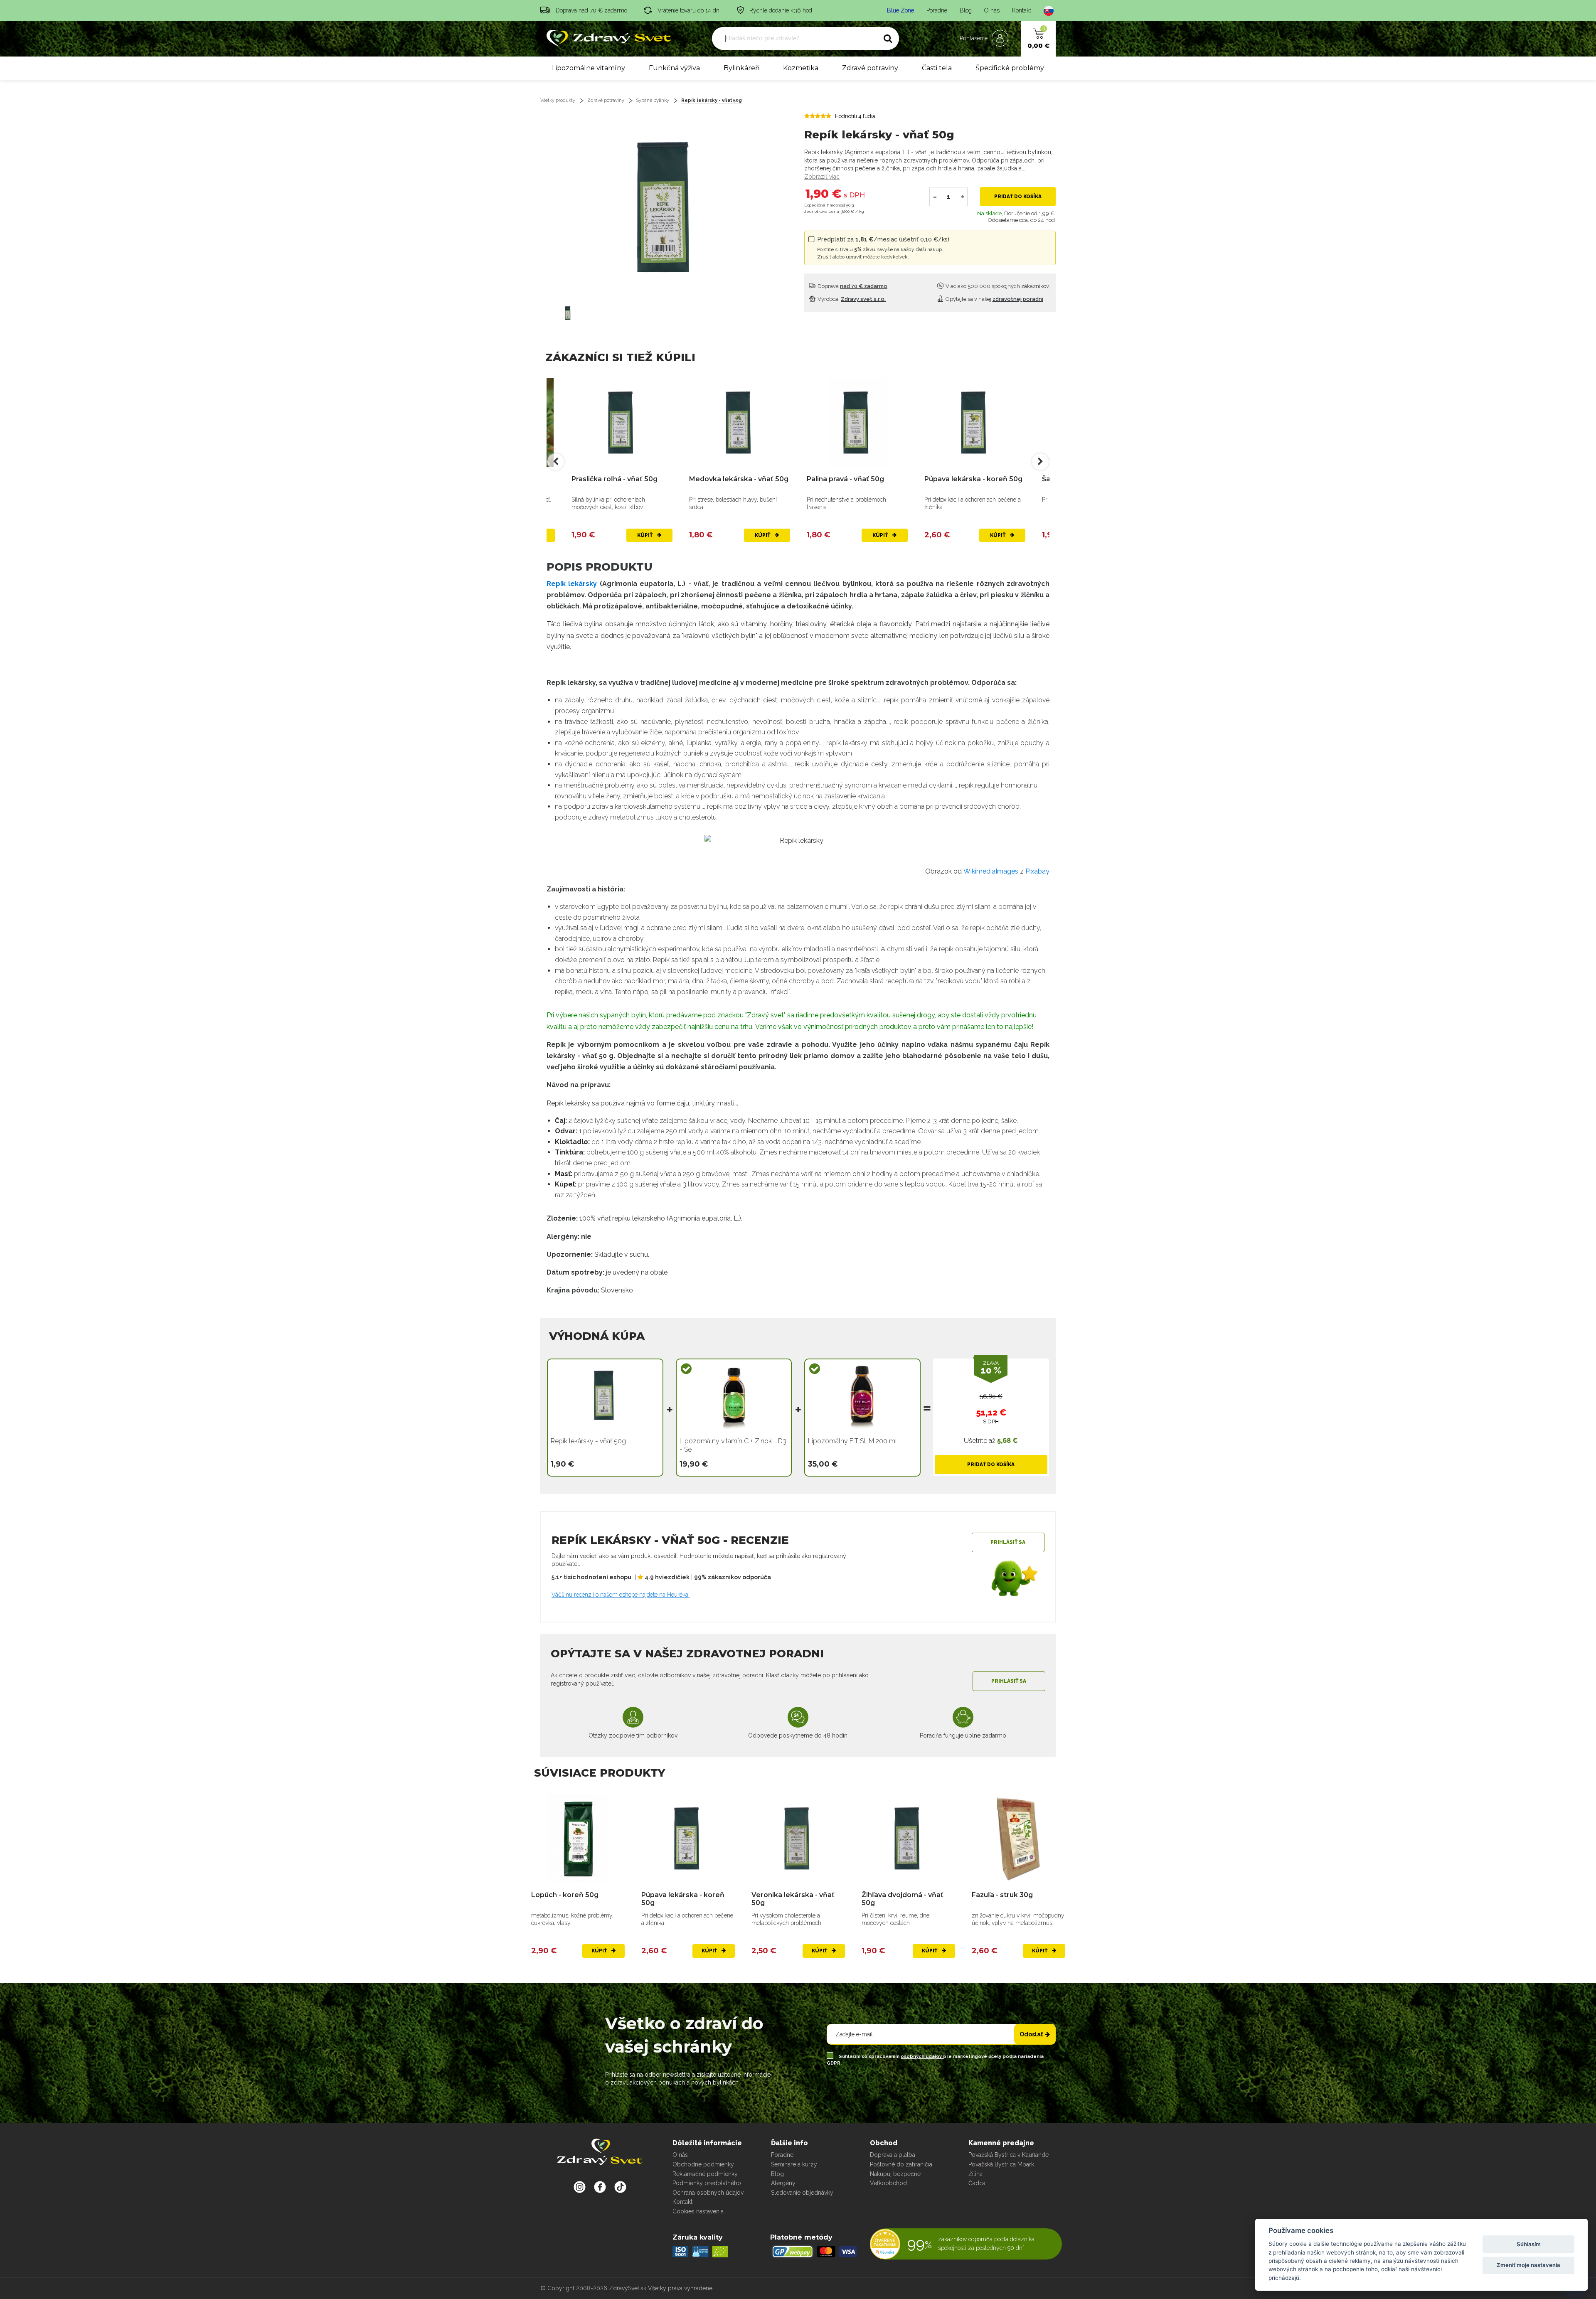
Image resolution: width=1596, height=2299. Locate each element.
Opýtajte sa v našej (994, 299)
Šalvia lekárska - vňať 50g (968, 479)
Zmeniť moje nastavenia (1528, 2265)
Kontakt (1022, 10)
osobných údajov (922, 2057)
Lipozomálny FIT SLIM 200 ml (852, 1441)
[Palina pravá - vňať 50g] (740, 423)
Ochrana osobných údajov (708, 2193)
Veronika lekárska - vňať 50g (683, 1899)
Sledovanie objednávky (802, 2193)
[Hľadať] (888, 39)
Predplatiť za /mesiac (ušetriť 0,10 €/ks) (883, 248)
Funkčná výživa (674, 68)
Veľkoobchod (888, 2183)
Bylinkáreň (742, 68)
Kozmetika (801, 68)
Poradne (937, 10)
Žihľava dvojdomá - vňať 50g (792, 1899)
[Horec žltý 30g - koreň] (1018, 1839)
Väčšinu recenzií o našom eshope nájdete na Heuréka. (621, 1595)
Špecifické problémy (1010, 68)
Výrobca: (851, 299)
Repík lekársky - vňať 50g (712, 100)
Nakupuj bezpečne (895, 2174)
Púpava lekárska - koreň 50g (856, 479)
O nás (992, 10)
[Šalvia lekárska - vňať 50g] (975, 423)
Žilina (975, 2174)
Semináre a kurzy (794, 2164)
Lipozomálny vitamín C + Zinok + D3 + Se (733, 1445)
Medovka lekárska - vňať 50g (621, 479)
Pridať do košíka (1018, 197)
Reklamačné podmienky (705, 2174)
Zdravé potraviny (870, 68)
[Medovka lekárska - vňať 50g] (622, 423)
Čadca (977, 2183)
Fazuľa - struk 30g (892, 1895)
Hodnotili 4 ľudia (855, 116)
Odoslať (1031, 2034)
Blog (966, 10)
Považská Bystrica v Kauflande (1009, 2155)
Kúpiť (645, 535)
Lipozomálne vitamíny (589, 68)
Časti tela (937, 68)
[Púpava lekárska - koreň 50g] (857, 423)
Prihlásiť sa (1008, 1542)
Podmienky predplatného (707, 2183)
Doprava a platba (893, 2155)
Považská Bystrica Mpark (1001, 2164)
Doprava (852, 286)
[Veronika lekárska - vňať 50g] (688, 1839)
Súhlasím (1529, 2244)
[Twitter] (600, 2187)
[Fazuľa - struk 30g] (908, 1839)
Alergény (783, 2183)
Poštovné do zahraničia (901, 2164)
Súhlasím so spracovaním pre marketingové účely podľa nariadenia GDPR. (935, 2060)
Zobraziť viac (822, 177)
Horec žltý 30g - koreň (1010, 1895)
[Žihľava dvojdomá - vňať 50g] (798, 1839)
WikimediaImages (991, 871)
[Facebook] (620, 2187)
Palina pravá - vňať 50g (728, 479)
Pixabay (1037, 871)
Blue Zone (900, 10)
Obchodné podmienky (703, 2164)
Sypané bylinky (653, 100)
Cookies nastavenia (698, 2211)
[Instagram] (580, 2187)
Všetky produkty (558, 100)
